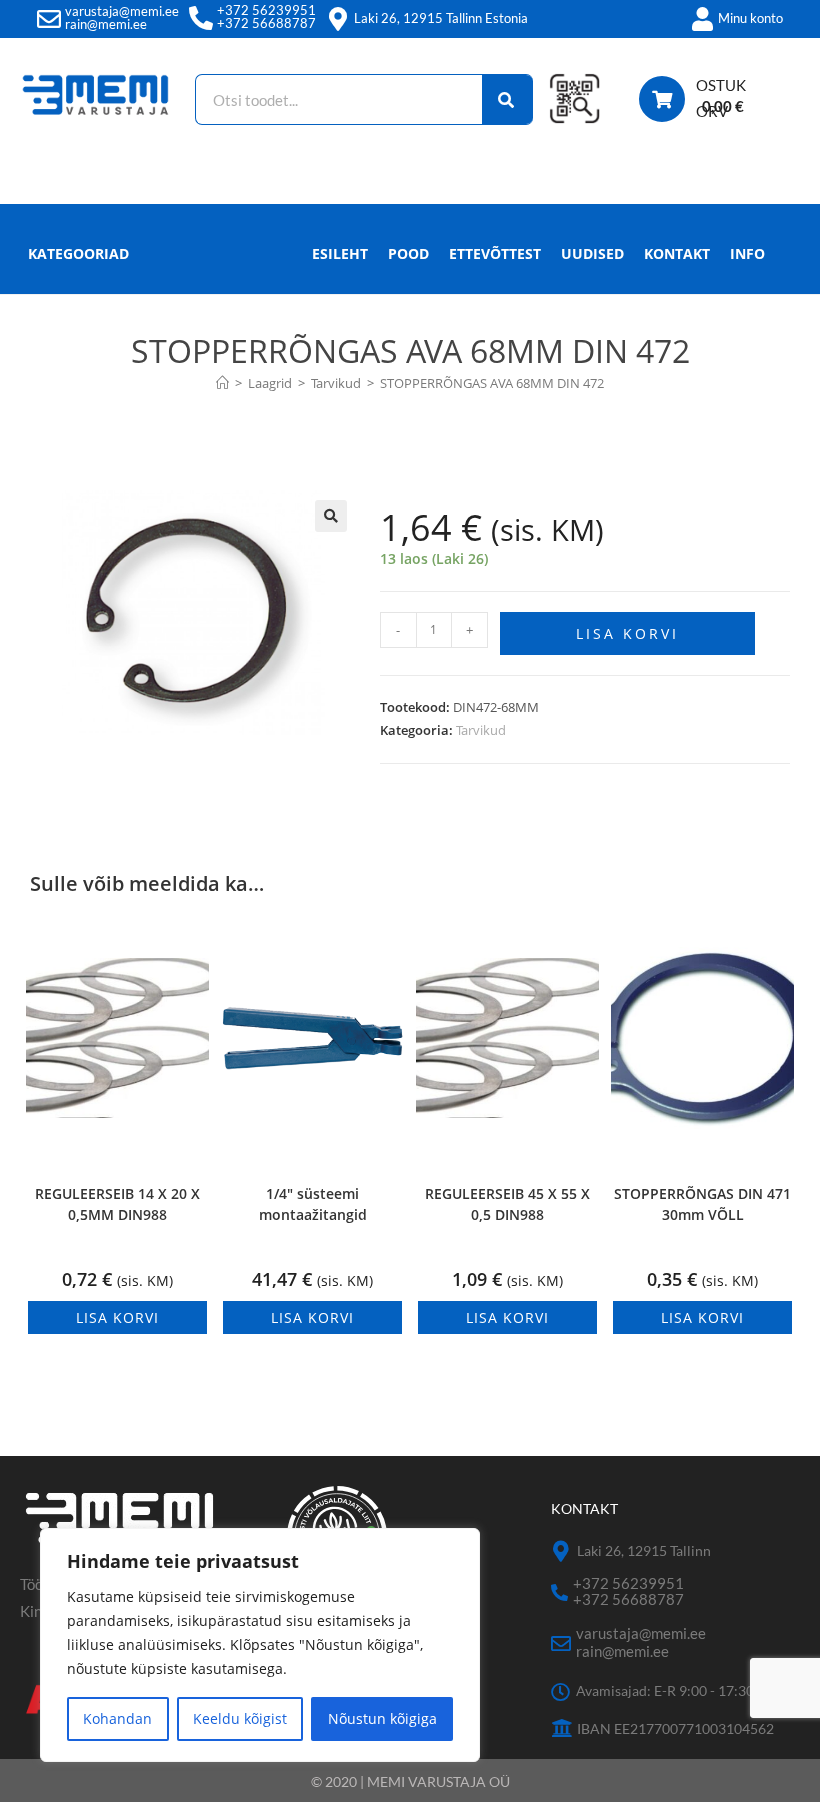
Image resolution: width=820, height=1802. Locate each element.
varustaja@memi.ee (122, 11)
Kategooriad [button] (78, 253)
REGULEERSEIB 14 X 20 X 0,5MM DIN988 (117, 1204)
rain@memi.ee (106, 24)
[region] (260, 1645)
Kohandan (117, 1718)
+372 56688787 (266, 23)
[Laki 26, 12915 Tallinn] (561, 1551)
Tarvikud (481, 730)
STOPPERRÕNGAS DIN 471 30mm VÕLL (702, 1204)
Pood (408, 253)
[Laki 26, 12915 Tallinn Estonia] (338, 19)
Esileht (340, 253)
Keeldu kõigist (240, 1718)
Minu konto (750, 18)
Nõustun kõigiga (382, 1718)
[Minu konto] (702, 19)
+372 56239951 (266, 10)
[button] (331, 516)
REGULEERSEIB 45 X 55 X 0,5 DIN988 (507, 1204)
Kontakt (677, 253)
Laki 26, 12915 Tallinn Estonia (441, 18)
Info (747, 253)
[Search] (507, 99)
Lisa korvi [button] (117, 1317)
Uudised (592, 253)
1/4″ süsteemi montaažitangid (313, 1204)
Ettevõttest (495, 253)
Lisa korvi (627, 633)
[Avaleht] (222, 383)
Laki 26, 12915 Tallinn (644, 1550)
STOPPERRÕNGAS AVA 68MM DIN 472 (492, 383)
